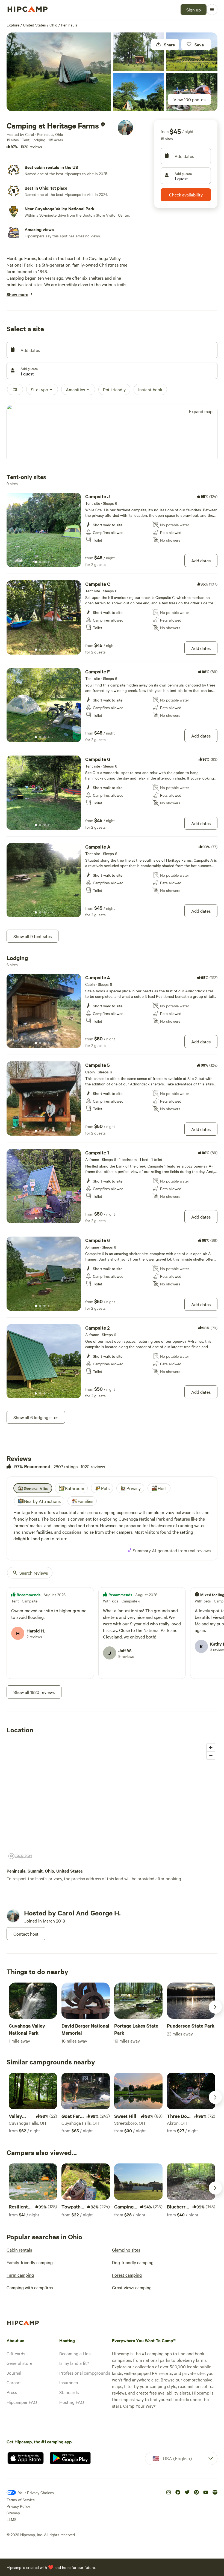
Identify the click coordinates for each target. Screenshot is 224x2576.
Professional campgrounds (85, 2373)
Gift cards (16, 2353)
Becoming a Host (76, 2353)
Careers (14, 2382)
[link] (112, 530)
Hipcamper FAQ (22, 2402)
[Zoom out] (211, 1755)
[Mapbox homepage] (20, 1856)
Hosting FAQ (72, 2402)
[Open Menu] (212, 10)
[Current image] (36, 562)
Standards (69, 2392)
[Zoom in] (211, 1747)
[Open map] (112, 434)
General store (19, 2363)
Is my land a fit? (74, 2363)
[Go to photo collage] (59, 72)
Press (12, 2392)
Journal (14, 2373)
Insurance (69, 2382)
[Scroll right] (215, 2007)
